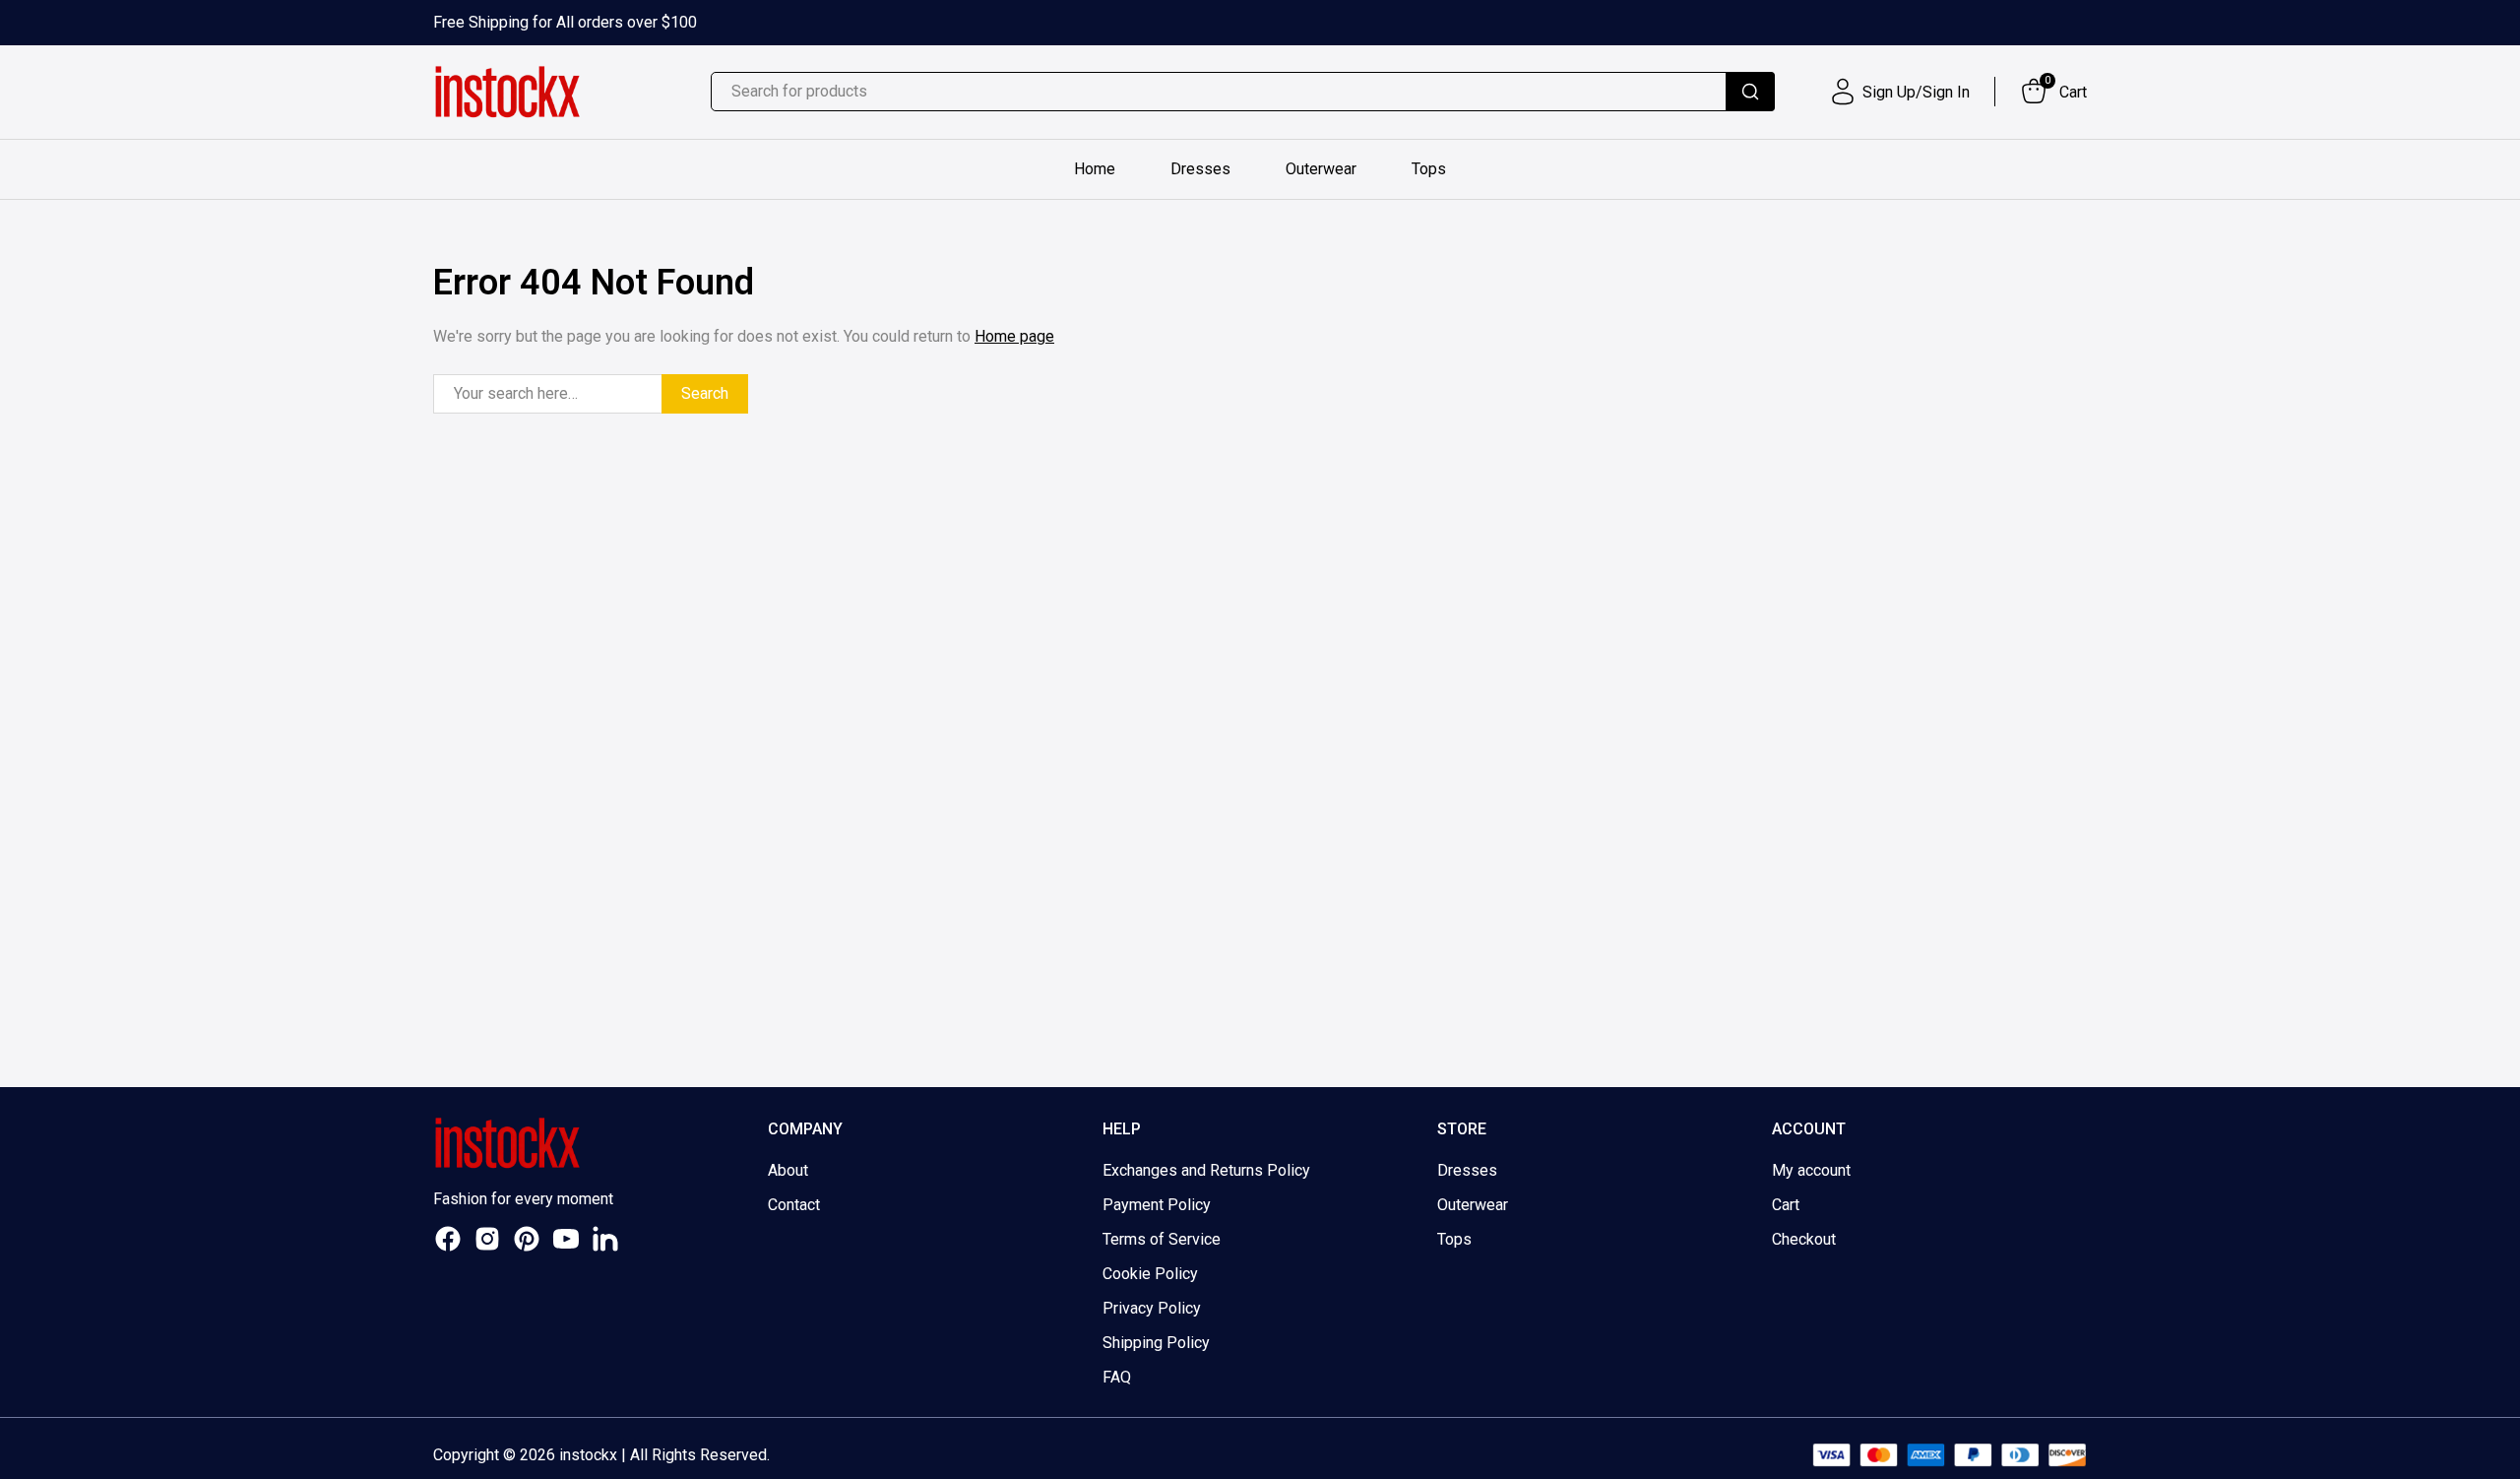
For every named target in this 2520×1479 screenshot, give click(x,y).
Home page (1014, 336)
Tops (1429, 169)
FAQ (1117, 1377)
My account (1811, 1170)
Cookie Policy (1150, 1274)
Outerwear (1321, 169)
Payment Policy (1157, 1205)
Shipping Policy (1156, 1343)
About (788, 1170)
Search (705, 393)
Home (1095, 169)
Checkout (1804, 1239)
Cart (1786, 1205)
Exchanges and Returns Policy (1206, 1170)
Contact (794, 1205)
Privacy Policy (1152, 1308)
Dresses (1200, 169)
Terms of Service (1162, 1239)
